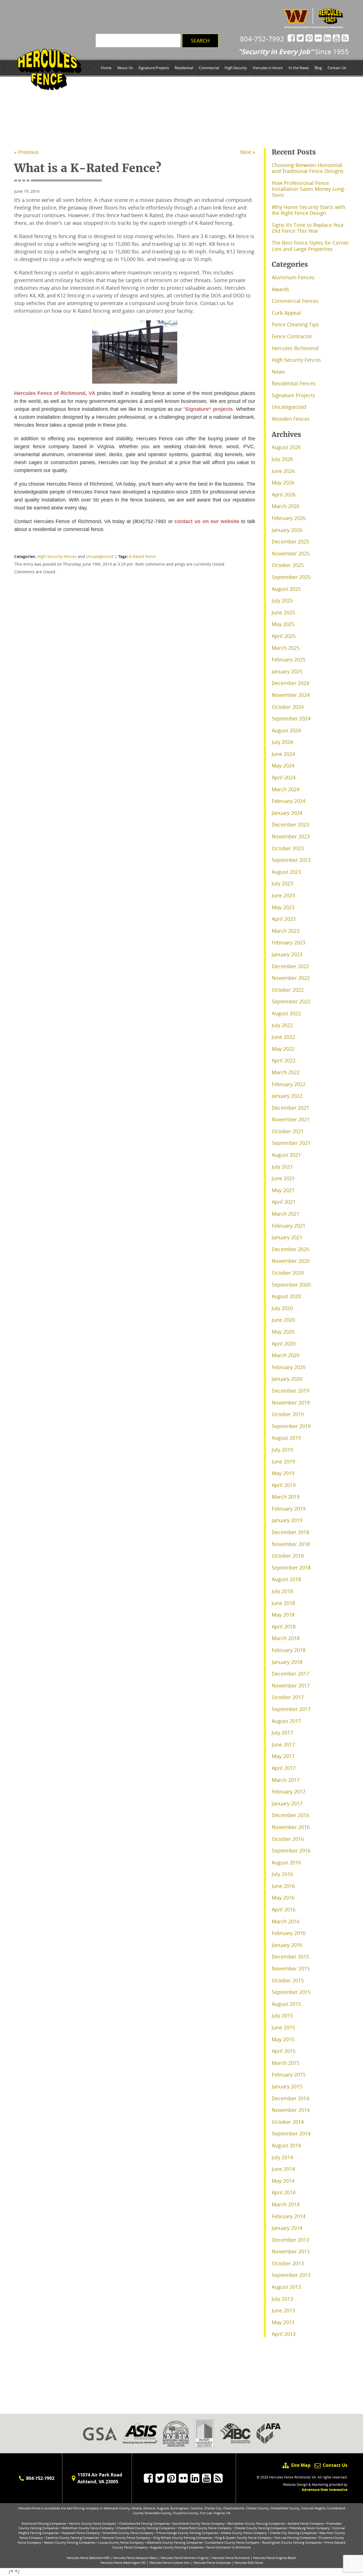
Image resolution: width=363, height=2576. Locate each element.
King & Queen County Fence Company (243, 2538)
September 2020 (291, 1285)
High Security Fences (57, 556)
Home (106, 68)
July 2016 (282, 1874)
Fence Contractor (292, 336)
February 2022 (289, 1084)
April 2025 (284, 636)
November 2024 (291, 695)
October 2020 (288, 1273)
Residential (184, 68)
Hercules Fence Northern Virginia (184, 2558)
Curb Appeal (286, 313)
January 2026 (287, 530)
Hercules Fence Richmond (231, 2558)
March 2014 (286, 2204)
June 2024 (283, 754)
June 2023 (283, 895)
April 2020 (284, 1344)
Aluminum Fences (293, 277)
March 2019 (286, 1497)
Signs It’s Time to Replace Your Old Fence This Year (308, 228)
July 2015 (282, 2015)
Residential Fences (294, 383)
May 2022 (283, 1049)
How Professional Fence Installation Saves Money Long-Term (309, 189)
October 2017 (288, 1697)
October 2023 (288, 848)
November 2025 (291, 553)
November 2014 (291, 2110)
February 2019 (289, 1509)
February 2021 (289, 1226)
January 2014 (287, 2228)
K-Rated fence (142, 556)
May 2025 (283, 624)
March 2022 (286, 1072)
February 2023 (289, 942)
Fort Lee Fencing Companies (295, 2538)
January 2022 (287, 1096)
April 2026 (284, 494)
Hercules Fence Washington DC (123, 2563)
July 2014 (282, 2157)
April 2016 (284, 1909)
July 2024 (282, 742)
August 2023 (286, 872)
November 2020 (291, 1261)
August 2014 (286, 2145)
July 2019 (282, 1450)
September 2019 (291, 1426)
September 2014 (291, 2133)
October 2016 (288, 1839)
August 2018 (286, 1579)
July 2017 (282, 1733)
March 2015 (286, 2063)
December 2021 (290, 1108)
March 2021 (286, 1214)
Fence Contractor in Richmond (228, 2547)
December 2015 (290, 1957)
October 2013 (288, 2263)
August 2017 (286, 1721)
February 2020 (289, 1367)
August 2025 (286, 589)
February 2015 (289, 2074)
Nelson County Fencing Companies (70, 2542)
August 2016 (286, 1862)
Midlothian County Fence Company (88, 2528)
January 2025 (287, 671)
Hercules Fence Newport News (135, 2558)
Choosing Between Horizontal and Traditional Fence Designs (308, 168)
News (278, 372)
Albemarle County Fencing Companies (175, 2542)
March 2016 (286, 1921)
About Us (125, 68)
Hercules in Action (268, 68)
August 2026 (286, 447)
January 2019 (287, 1520)
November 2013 (291, 2251)
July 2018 (282, 1591)
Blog (318, 68)
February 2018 (289, 1650)
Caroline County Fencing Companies (72, 2538)
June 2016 (283, 1886)
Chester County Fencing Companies (261, 2528)
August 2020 (286, 1296)
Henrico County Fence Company (93, 2523)
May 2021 (283, 1190)
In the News (299, 68)
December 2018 (290, 1532)
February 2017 (289, 1792)
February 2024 (289, 801)
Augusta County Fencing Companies (177, 2547)
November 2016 (291, 1827)
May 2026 (283, 483)
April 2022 (284, 1060)
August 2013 (286, 2287)
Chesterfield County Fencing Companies (146, 2528)
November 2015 (291, 1968)
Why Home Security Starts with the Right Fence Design (308, 210)
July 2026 (282, 459)
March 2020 (286, 1355)
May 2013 (283, 2322)
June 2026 (283, 471)
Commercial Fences (295, 301)
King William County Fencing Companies (183, 2538)
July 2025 (282, 600)
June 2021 (283, 1178)
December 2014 (290, 2098)
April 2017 (284, 1768)
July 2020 (282, 1308)
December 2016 (290, 1815)
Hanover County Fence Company (126, 2538)
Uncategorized (100, 556)
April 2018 (284, 1627)
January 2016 (287, 1945)
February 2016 (289, 1933)
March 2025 (286, 648)
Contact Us (337, 68)
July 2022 (282, 1025)
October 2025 (288, 565)
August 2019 (286, 1438)
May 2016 (283, 1898)
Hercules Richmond (295, 348)
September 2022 (291, 1001)
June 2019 (283, 1462)
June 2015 (283, 2027)
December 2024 (290, 683)
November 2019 (291, 1403)
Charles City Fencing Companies (293, 2533)
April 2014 (284, 2192)
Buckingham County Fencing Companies (292, 2542)
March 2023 (286, 931)
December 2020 (290, 1249)
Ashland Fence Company (306, 2523)
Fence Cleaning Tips (295, 324)
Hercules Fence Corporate (212, 2563)
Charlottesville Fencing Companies (144, 2523)
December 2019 (290, 1391)
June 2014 (283, 2169)
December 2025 (290, 542)
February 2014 (289, 2216)
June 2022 (283, 1037)
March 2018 (286, 1638)
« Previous (27, 152)
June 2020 (283, 1320)
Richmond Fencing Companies (44, 2523)
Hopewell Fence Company (81, 2533)
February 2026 (289, 518)
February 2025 (289, 659)
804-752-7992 (262, 39)
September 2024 (291, 718)
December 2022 (290, 966)
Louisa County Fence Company (121, 2542)
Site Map (301, 2465)
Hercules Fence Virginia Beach (275, 2558)
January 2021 (287, 1237)
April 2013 (284, 2334)
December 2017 (290, 1674)
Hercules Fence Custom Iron (170, 2563)
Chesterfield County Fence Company (205, 2528)
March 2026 (286, 506)
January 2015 (287, 2086)
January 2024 (287, 813)
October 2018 (288, 1556)
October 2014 (288, 2122)
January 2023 (287, 954)
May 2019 (283, 1473)
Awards (280, 289)
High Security (236, 68)
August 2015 (286, 2004)
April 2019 (284, 1485)
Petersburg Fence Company (310, 2528)
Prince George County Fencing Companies (187, 2533)
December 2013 (290, 2240)
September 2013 (291, 2275)
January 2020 (287, 1379)
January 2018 (287, 1662)
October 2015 (288, 1980)
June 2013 (283, 2310)
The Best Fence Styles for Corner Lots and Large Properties (310, 246)
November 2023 (291, 836)
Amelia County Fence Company (244, 2533)
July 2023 (282, 883)
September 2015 (291, 1992)
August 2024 (286, 730)
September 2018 (291, 1568)
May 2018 (283, 1615)
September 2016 (291, 1850)
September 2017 (291, 1709)
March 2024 (286, 789)
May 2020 (283, 1332)
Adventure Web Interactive (325, 2490)
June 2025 (283, 612)
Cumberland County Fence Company (232, 2542)
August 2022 (286, 1013)
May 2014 (283, 2181)
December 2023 (290, 824)
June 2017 (283, 1744)
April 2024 (284, 777)
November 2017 (291, 1685)
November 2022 (291, 978)
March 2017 (286, 1780)
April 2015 (284, 2051)
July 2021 (282, 1167)
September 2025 (291, 577)
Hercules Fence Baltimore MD (88, 2558)
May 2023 (283, 907)
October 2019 (288, 1414)
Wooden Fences (291, 419)
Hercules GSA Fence (249, 2563)
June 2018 (283, 1603)
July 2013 (282, 2299)
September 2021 (291, 1143)
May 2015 (283, 2039)
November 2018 (291, 1544)
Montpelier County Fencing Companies (256, 2523)
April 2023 (284, 919)
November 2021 (291, 1119)
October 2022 (288, 990)
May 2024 (283, 765)
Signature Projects (154, 68)
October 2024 (288, 707)
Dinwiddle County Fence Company (128, 2533)
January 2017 (287, 1803)
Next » (248, 152)
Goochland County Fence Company (199, 2523)
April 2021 (284, 1202)
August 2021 (286, 1155)
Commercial (209, 68)
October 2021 (288, 1131)
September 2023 (291, 860)
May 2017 (283, 1756)
